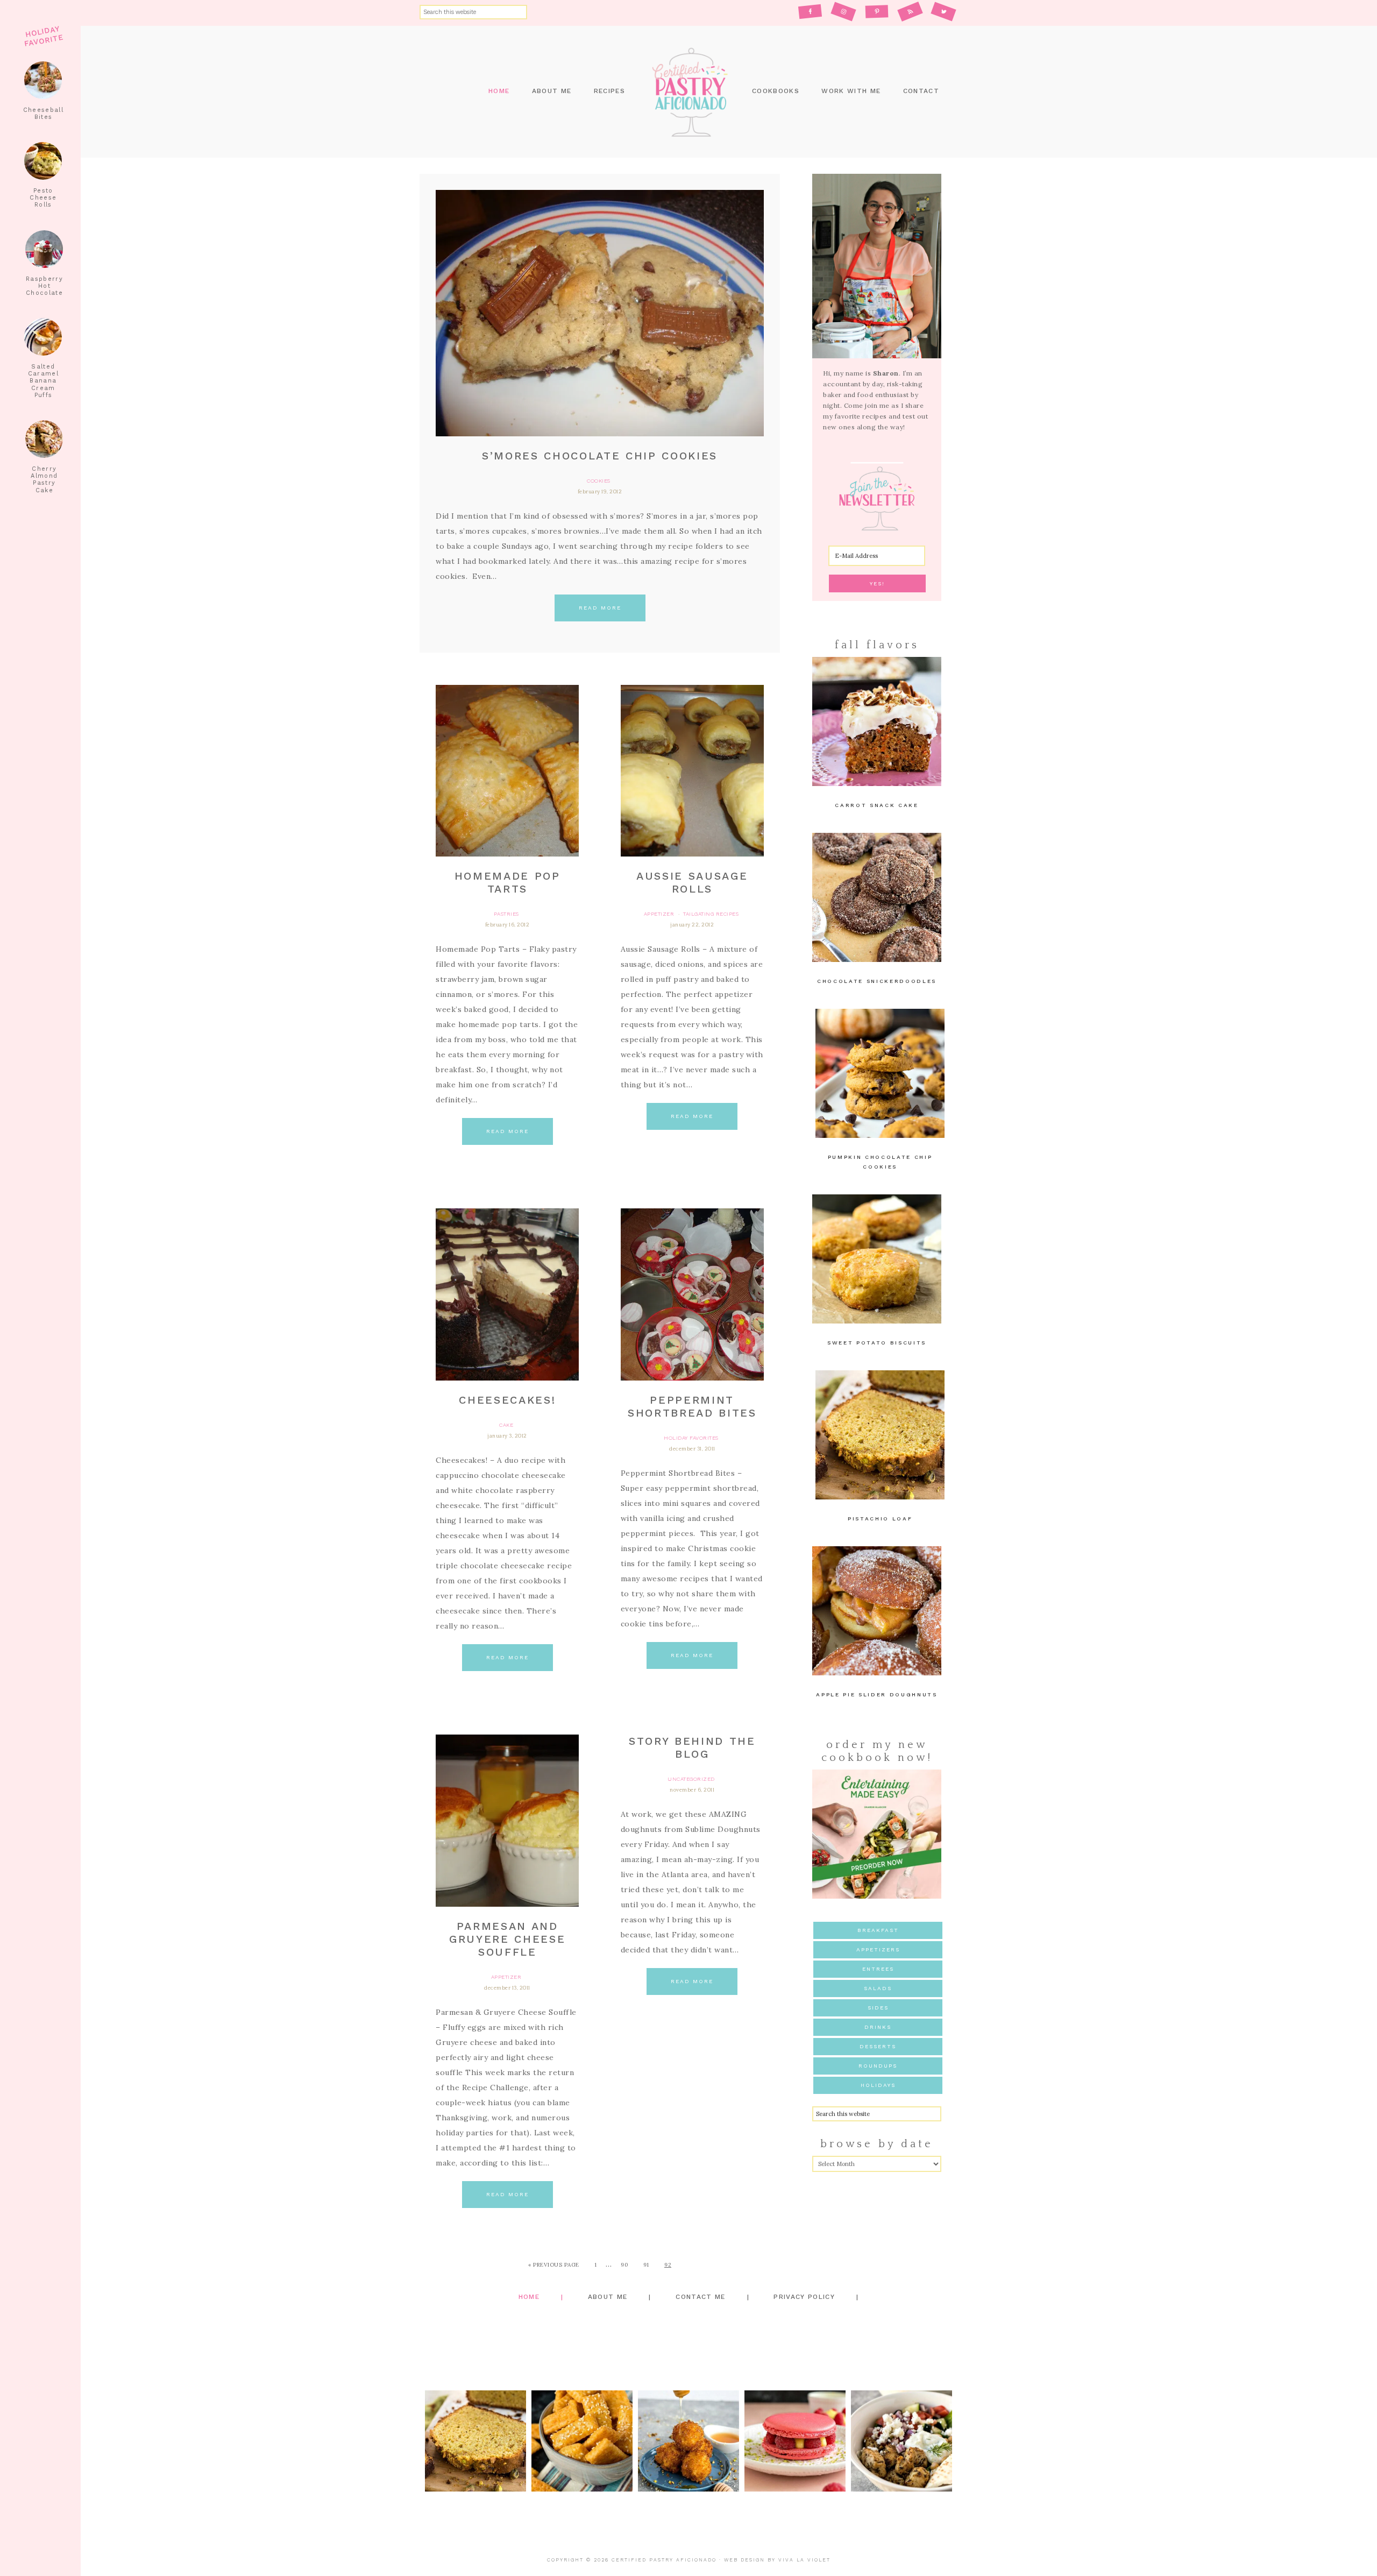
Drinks (878, 2027)
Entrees (878, 1969)
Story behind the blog (692, 1747)
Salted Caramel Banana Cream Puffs (43, 381)
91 (646, 2265)
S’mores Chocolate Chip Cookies (600, 456)
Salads (878, 1988)
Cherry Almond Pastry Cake (44, 480)
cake (506, 1425)
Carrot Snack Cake (876, 805)
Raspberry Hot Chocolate (44, 286)
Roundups (878, 2066)
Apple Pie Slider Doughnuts (876, 1694)
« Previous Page (554, 2265)
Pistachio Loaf (880, 1519)
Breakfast (878, 1930)
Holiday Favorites (691, 1438)
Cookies (599, 481)
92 (668, 2265)
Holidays (878, 2085)
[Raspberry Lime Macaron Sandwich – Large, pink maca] (795, 2441)
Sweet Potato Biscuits (877, 1343)
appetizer (659, 914)
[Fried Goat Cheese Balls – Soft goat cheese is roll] (688, 2441)
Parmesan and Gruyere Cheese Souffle (507, 1939)
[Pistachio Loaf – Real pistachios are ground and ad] (475, 2441)
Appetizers (878, 1949)
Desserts (878, 2046)
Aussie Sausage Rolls (692, 882)
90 (624, 2265)
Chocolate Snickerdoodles (877, 981)
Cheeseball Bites (43, 114)
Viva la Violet (804, 2560)
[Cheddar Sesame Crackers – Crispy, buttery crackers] (582, 2441)
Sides (878, 2008)
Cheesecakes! (507, 1400)
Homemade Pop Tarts (507, 882)
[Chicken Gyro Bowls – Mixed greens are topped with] (902, 2441)
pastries (506, 914)
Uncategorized (691, 1779)
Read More (600, 608)
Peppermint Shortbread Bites (692, 1406)
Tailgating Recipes (711, 914)
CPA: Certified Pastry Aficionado (688, 92)
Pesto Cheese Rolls (43, 198)
